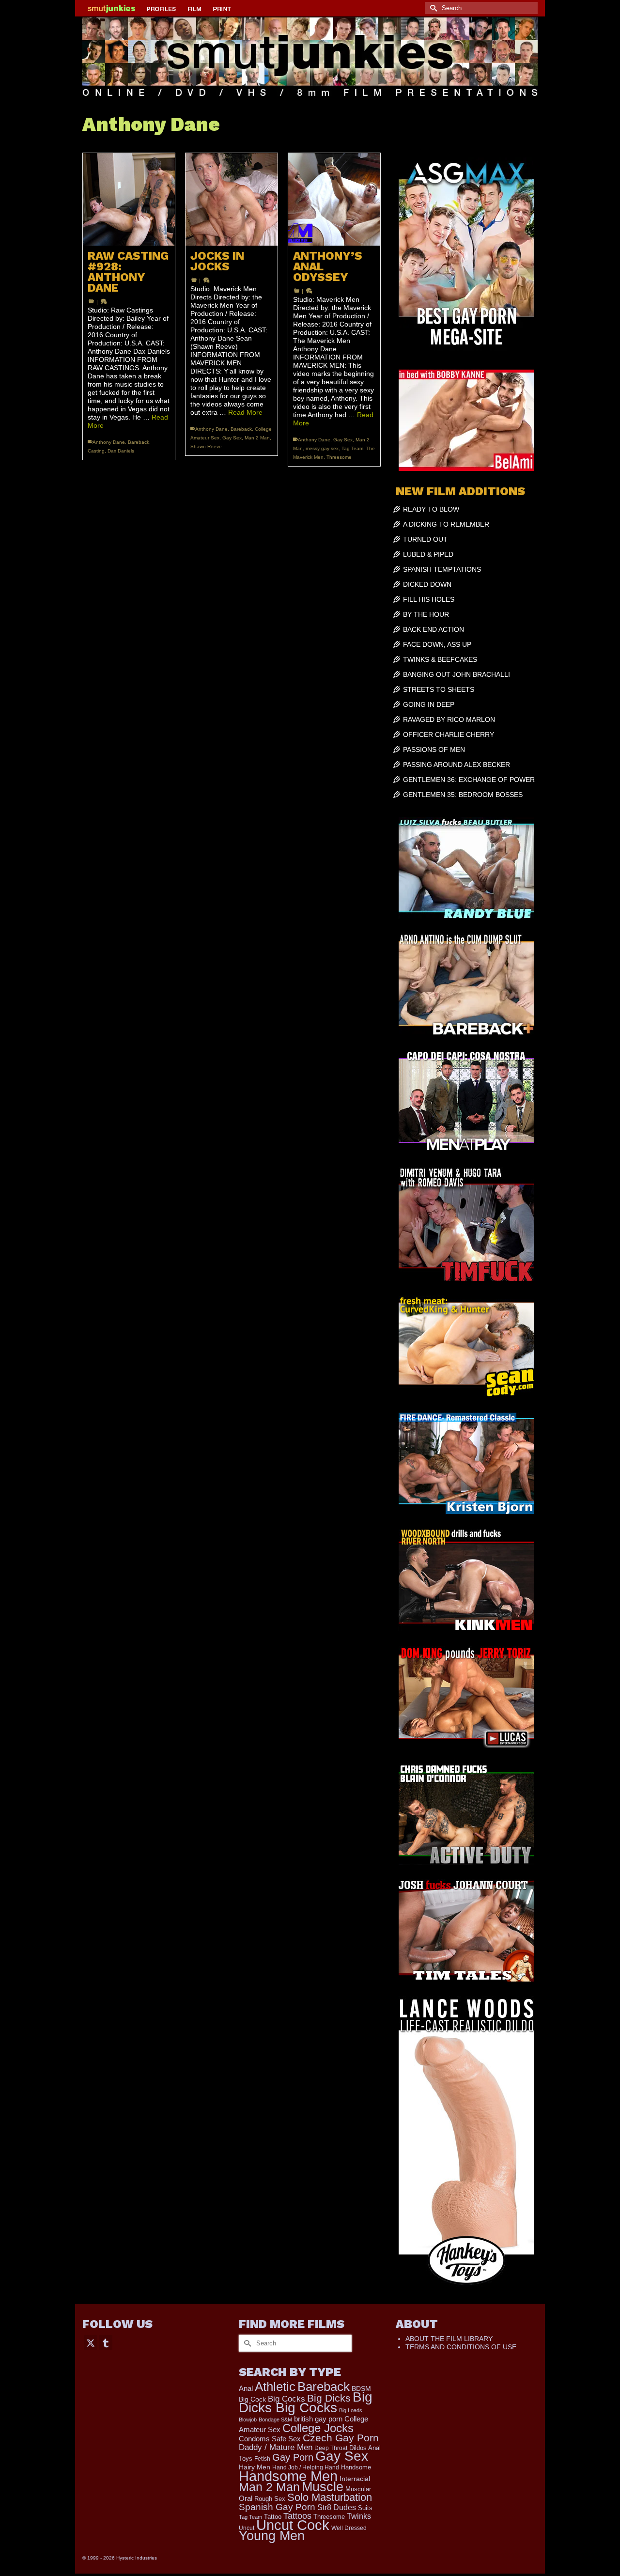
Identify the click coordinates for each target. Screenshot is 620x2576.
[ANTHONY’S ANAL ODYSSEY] (334, 199)
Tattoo (273, 2517)
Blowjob (248, 2420)
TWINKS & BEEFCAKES (440, 659)
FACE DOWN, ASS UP (437, 644)
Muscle (323, 2487)
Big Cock (252, 2399)
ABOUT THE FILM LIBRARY (449, 2339)
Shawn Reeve (206, 446)
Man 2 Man (257, 438)
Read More (245, 412)
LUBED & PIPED (428, 554)
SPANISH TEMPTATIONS (442, 569)
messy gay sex (322, 448)
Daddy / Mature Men (276, 2447)
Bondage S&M (275, 2420)
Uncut (247, 2528)
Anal (246, 2388)
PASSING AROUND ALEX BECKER (457, 765)
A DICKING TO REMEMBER (446, 524)
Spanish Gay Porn (277, 2507)
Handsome (356, 2467)
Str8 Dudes (337, 2507)
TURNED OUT (425, 539)
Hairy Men (255, 2467)
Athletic (275, 2387)
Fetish (262, 2459)
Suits (365, 2508)
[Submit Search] (432, 8)
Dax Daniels (121, 451)
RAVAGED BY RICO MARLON (449, 719)
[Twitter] (91, 2342)
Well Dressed (349, 2528)
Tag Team (352, 448)
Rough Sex (270, 2499)
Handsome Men (288, 2476)
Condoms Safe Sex (270, 2439)
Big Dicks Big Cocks (306, 2402)
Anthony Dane (109, 442)
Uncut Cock (293, 2525)
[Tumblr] (106, 2342)
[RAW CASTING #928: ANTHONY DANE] (129, 199)
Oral (246, 2498)
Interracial (355, 2479)
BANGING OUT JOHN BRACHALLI (457, 674)
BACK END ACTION (434, 629)
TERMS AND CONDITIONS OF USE (461, 2347)
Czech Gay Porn (341, 2438)
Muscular (358, 2489)
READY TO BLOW (431, 509)
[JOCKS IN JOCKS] (232, 199)
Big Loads (351, 2410)
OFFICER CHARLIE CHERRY (449, 734)
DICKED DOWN (427, 584)
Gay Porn (293, 2457)
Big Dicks (329, 2398)
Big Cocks (287, 2399)
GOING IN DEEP (429, 704)
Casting (96, 451)
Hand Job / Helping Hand (306, 2467)
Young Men (272, 2536)
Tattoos (297, 2516)
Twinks (359, 2516)
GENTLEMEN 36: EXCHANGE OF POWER (469, 780)
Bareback (139, 442)
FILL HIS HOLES (429, 599)
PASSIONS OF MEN (434, 749)
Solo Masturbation (330, 2497)
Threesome (339, 457)
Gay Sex (232, 438)
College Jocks (318, 2428)
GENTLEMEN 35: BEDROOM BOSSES (463, 795)
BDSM (361, 2389)
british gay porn (318, 2419)
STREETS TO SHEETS (439, 689)
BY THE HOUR (426, 614)
